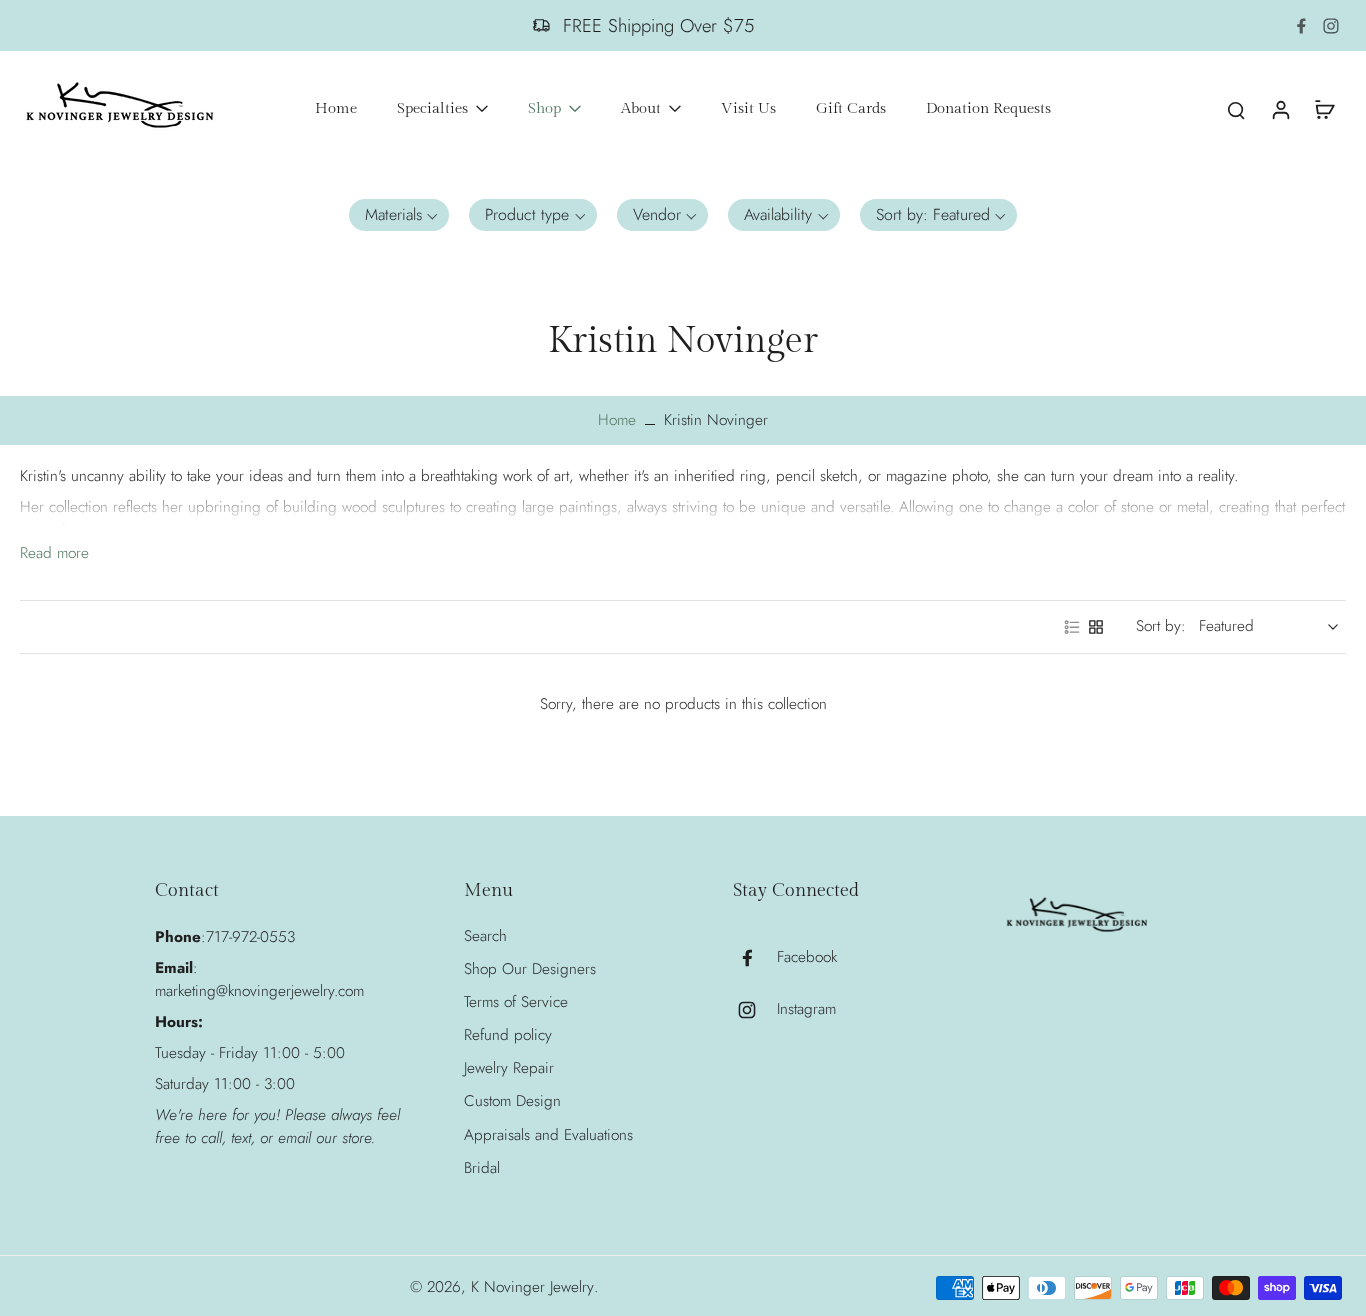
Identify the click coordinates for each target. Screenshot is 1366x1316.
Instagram (806, 1009)
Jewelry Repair (509, 1068)
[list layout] (1072, 627)
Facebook (807, 957)
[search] (1236, 109)
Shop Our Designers (530, 969)
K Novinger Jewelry (532, 1287)
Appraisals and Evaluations (548, 1135)
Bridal (482, 1168)
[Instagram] (1331, 26)
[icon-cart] (1324, 109)
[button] (399, 215)
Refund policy (508, 1035)
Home (617, 420)
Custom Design (512, 1101)
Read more (54, 553)
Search (485, 936)
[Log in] (1280, 109)
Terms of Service (516, 1002)
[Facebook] (1301, 26)
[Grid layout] (1096, 627)
